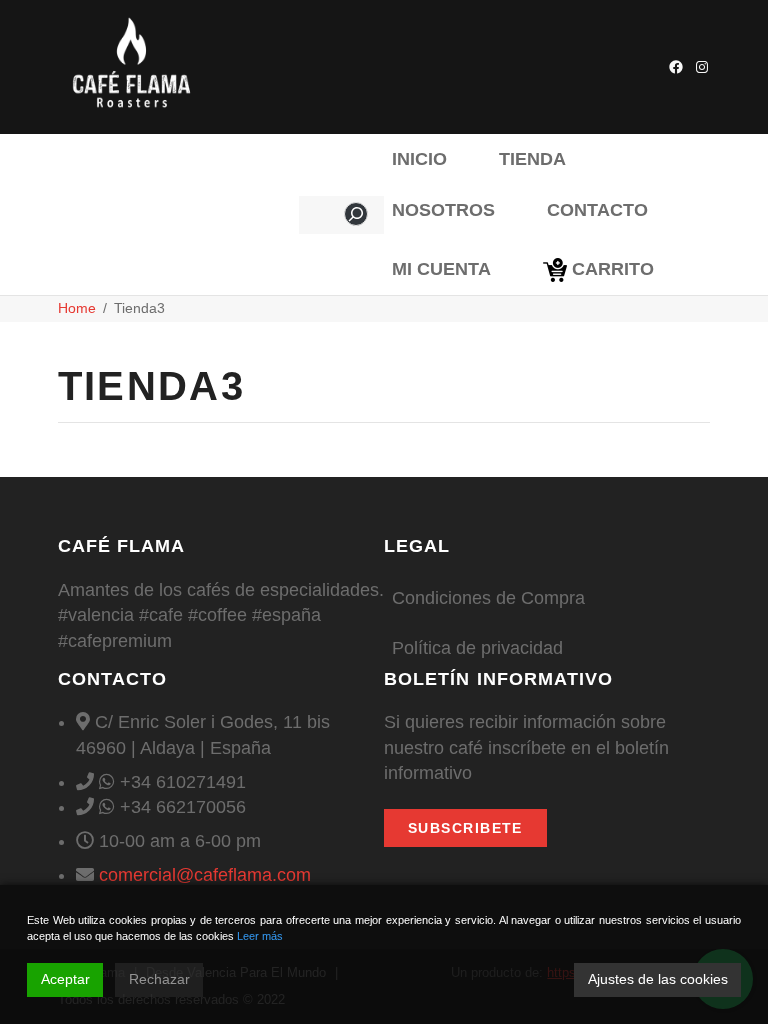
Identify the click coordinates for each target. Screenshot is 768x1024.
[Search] (356, 214)
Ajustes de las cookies (658, 979)
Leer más (260, 936)
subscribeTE (465, 828)
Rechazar (159, 979)
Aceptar (65, 979)
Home (77, 308)
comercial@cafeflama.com (205, 875)
